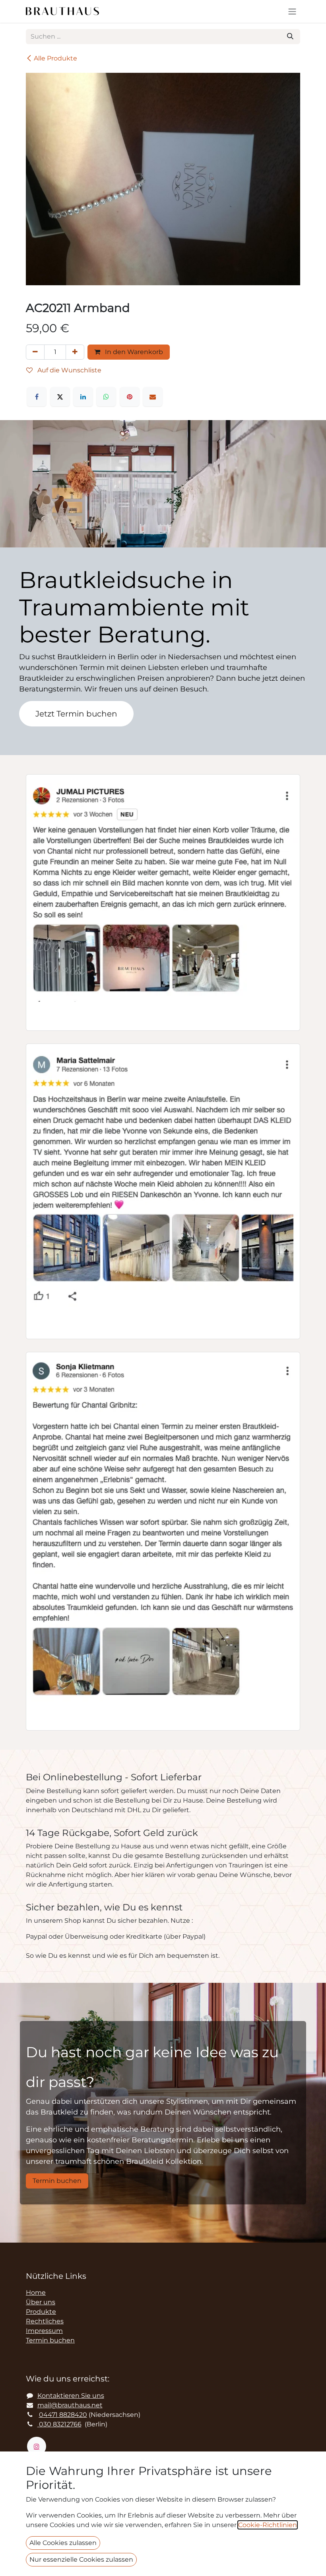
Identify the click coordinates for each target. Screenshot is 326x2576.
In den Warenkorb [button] (133, 352)
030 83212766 (59, 2424)
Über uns (41, 2302)
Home (36, 2293)
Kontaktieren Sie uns (71, 2396)
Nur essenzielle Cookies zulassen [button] (81, 2559)
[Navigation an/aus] (292, 11)
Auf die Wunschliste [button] (69, 370)
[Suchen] (290, 37)
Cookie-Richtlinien (268, 2525)
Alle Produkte (55, 58)
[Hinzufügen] (75, 352)
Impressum (44, 2331)
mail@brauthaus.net (70, 2405)
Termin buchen (57, 2181)
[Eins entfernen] (35, 352)
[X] (60, 397)
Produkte (41, 2312)
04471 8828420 (63, 2415)
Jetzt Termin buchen (76, 714)
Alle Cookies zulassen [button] (63, 2543)
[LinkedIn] (83, 397)
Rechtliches (45, 2321)
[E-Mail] (153, 397)
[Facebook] (37, 397)
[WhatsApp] (106, 397)
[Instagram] (37, 2446)
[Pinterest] (130, 397)
